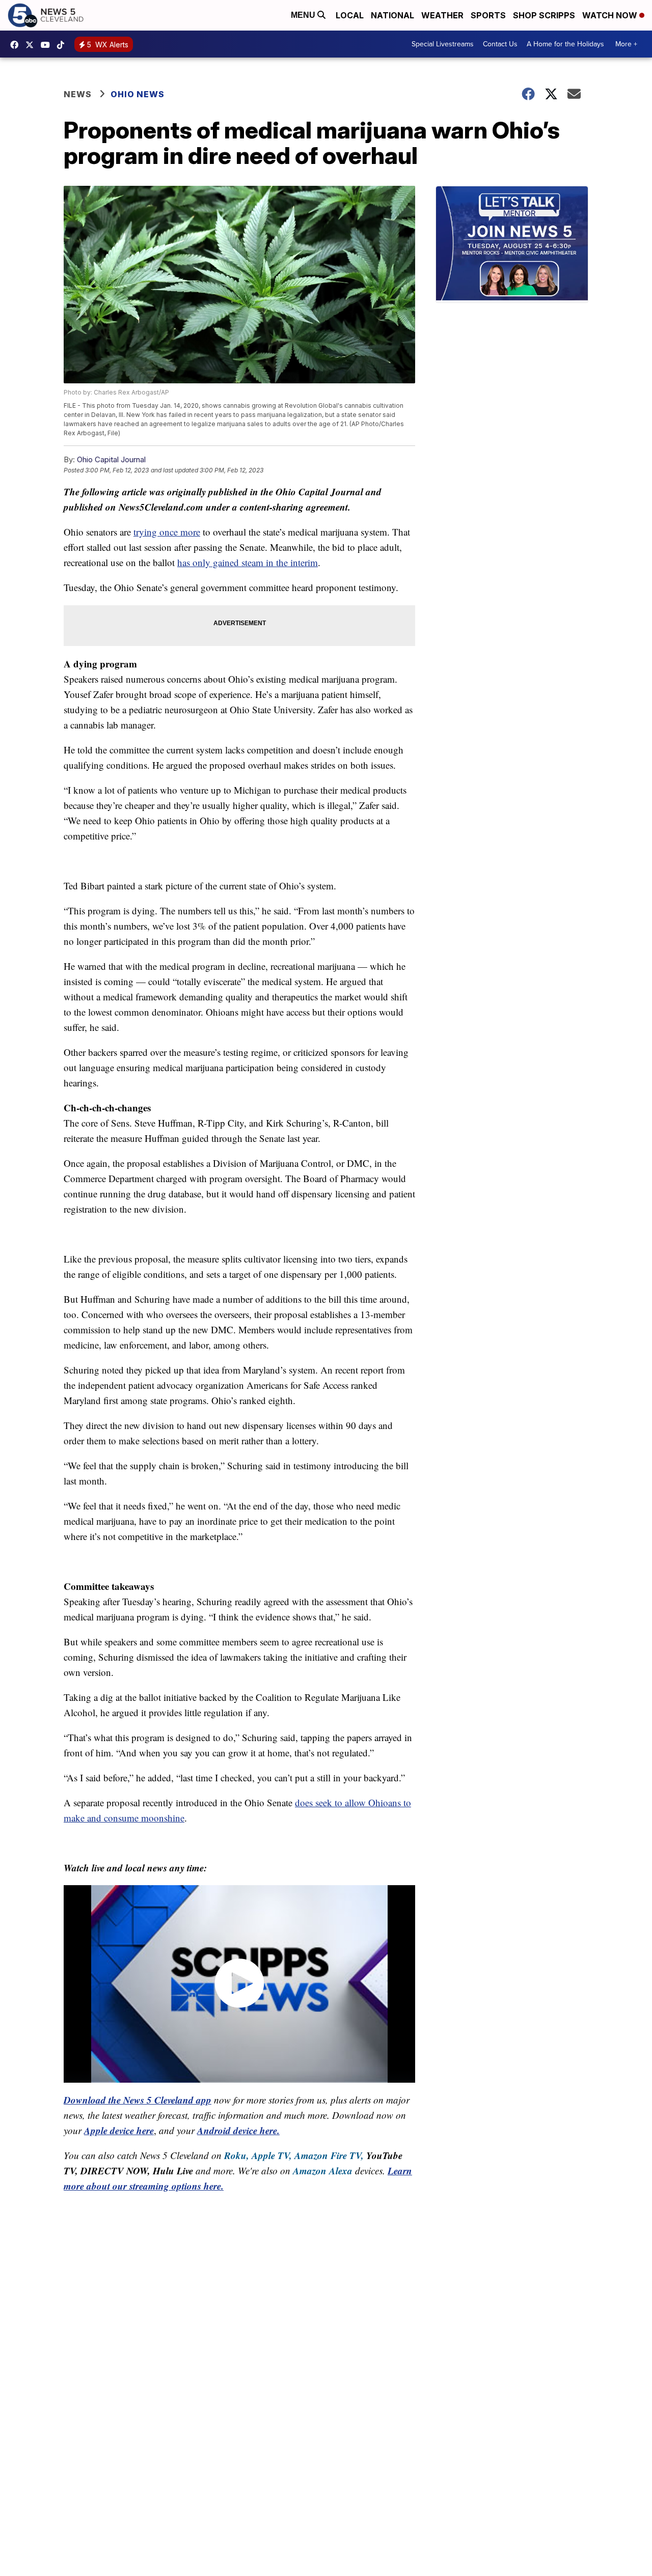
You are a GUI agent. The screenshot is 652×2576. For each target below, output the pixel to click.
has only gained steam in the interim (248, 562)
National (392, 15)
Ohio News (138, 94)
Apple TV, (272, 2155)
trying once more (167, 532)
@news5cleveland (63, 45)
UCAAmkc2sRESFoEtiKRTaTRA (48, 45)
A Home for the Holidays (565, 44)
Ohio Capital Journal (111, 459)
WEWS (32, 45)
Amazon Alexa (323, 2171)
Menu (304, 15)
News (78, 94)
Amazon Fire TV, (329, 2155)
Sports (488, 15)
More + (626, 44)
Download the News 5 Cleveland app (138, 2100)
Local (350, 15)
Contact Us (500, 44)
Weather (442, 15)
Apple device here (119, 2130)
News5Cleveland (17, 45)
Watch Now (611, 15)
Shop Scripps (544, 15)
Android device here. (238, 2130)
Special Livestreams (443, 44)
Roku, (237, 2155)
